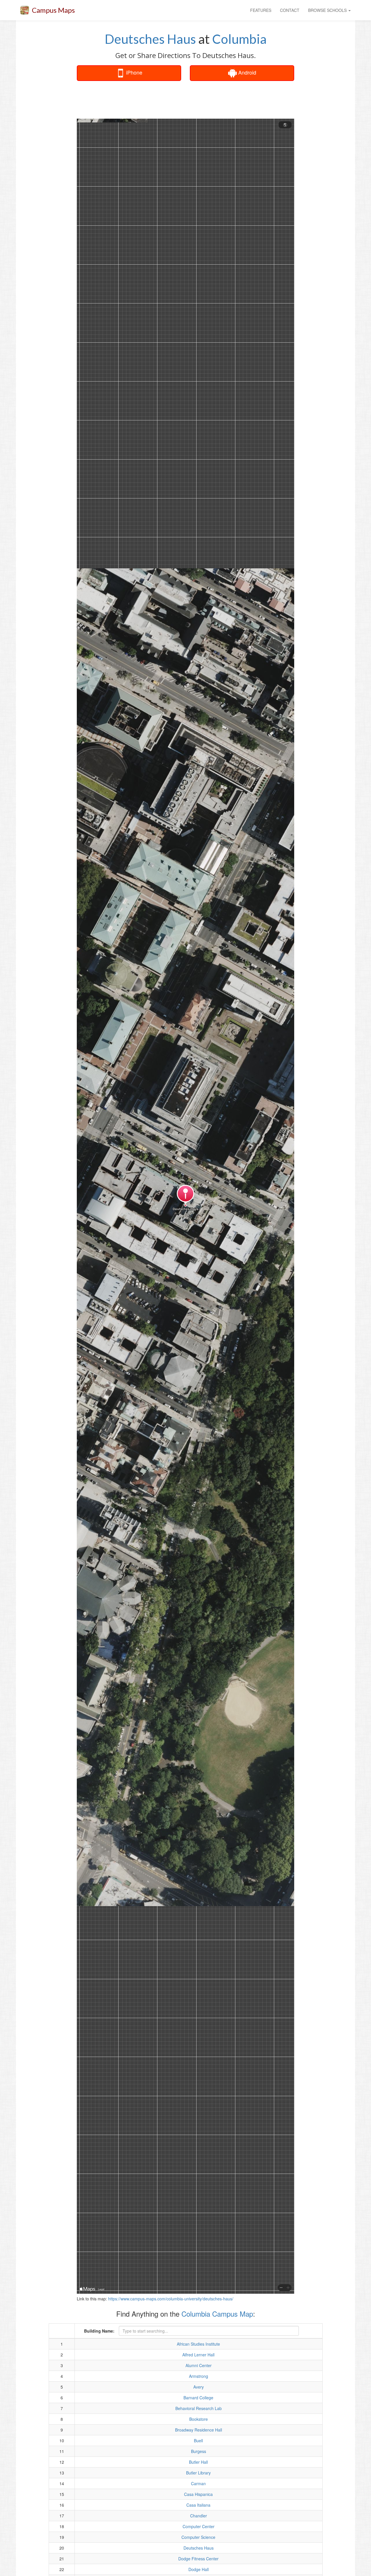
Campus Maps (53, 10)
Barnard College (198, 2398)
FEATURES (261, 10)
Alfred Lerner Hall (198, 2355)
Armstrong (199, 2376)
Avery (199, 2387)
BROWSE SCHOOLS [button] (328, 10)
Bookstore (199, 2419)
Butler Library (198, 2473)
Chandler (199, 2516)
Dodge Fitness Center (198, 2559)
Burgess (199, 2451)
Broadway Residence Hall (199, 2430)
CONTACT (290, 10)
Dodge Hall (199, 2569)
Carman (198, 2483)
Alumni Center (199, 2365)
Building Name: (99, 2331)
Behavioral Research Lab (199, 2408)
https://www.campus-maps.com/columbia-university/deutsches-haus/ (171, 2299)
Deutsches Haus (150, 39)
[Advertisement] (185, 100)
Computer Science (198, 2537)
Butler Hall (198, 2462)
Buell (198, 2441)
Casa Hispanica (198, 2494)
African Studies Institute (198, 2344)
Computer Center (199, 2526)
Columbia (239, 39)
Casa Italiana (198, 2505)
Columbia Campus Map (217, 2314)
